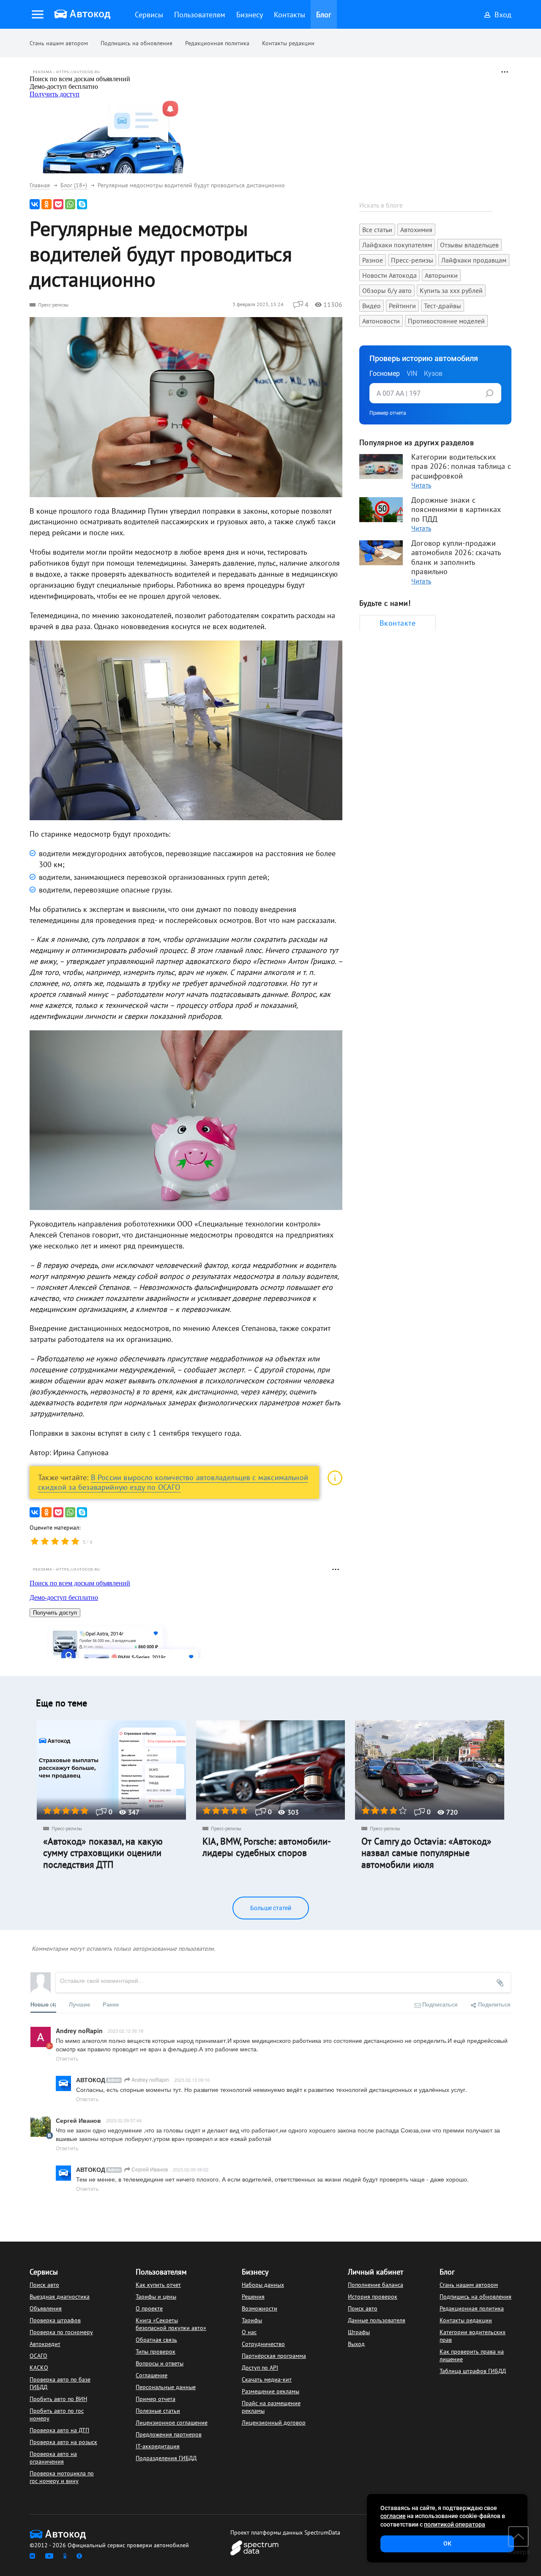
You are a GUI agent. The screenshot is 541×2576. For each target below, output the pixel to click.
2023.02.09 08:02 (191, 2169)
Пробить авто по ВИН (58, 2399)
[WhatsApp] (70, 204)
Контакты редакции (288, 43)
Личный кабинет (376, 2272)
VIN (412, 374)
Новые (43, 2004)
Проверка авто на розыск (63, 2442)
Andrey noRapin (150, 2079)
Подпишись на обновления (137, 43)
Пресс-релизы (53, 305)
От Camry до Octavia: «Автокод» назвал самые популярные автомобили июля (426, 1853)
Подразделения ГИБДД (166, 2458)
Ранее (111, 2004)
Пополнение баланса (376, 2285)
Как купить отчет (158, 2285)
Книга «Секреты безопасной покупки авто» (171, 2324)
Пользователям (161, 2272)
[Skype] (82, 204)
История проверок (373, 2297)
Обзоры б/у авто (387, 290)
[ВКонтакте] (35, 204)
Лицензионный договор (274, 2423)
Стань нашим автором (59, 43)
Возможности (260, 2308)
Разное (373, 260)
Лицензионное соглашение (172, 2423)
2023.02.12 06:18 (126, 2031)
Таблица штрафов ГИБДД (473, 2371)
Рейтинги (402, 306)
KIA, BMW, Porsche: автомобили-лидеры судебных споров (267, 1847)
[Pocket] (58, 204)
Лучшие (79, 2004)
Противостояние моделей (446, 321)
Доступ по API (260, 2368)
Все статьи (377, 230)
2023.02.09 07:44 (124, 2120)
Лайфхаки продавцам (474, 260)
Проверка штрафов (55, 2320)
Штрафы (359, 2332)
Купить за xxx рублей (451, 290)
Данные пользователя (377, 2320)
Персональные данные (166, 2387)
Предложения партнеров (169, 2434)
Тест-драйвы (443, 306)
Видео (372, 306)
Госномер (385, 374)
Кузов (433, 374)
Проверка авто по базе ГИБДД (60, 2383)
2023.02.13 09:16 (192, 2080)
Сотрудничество (263, 2344)
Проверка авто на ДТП (59, 2430)
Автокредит (45, 2344)
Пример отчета (388, 413)
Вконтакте (398, 623)
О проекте (149, 2308)
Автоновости (381, 321)
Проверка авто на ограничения (53, 2458)
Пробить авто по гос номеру (57, 2414)
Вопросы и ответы (160, 2363)
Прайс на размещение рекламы (271, 2407)
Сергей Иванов (149, 2169)
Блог (447, 2272)
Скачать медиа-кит (267, 2379)
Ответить (67, 2058)
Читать (421, 485)
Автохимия (416, 230)
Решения (253, 2297)
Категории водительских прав (473, 2336)
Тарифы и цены (156, 2297)
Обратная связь (156, 2340)
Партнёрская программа (274, 2356)
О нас (249, 2332)
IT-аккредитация (158, 2446)
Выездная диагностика (60, 2297)
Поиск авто (44, 2285)
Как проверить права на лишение (472, 2355)
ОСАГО (38, 2356)
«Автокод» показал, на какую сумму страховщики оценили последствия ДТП (103, 1853)
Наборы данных (263, 2285)
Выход (356, 2344)
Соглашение (152, 2375)
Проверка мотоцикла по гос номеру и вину (62, 2477)
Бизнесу (255, 2272)
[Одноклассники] (46, 204)
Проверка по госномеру (61, 2332)
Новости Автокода (389, 275)
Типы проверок (156, 2352)
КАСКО (39, 2368)
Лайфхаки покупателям (397, 245)
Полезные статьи (158, 2411)
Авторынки (441, 275)
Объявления (46, 2308)
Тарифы (252, 2320)
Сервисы (44, 2272)
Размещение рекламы (270, 2391)
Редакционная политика (217, 43)
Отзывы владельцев (469, 245)
